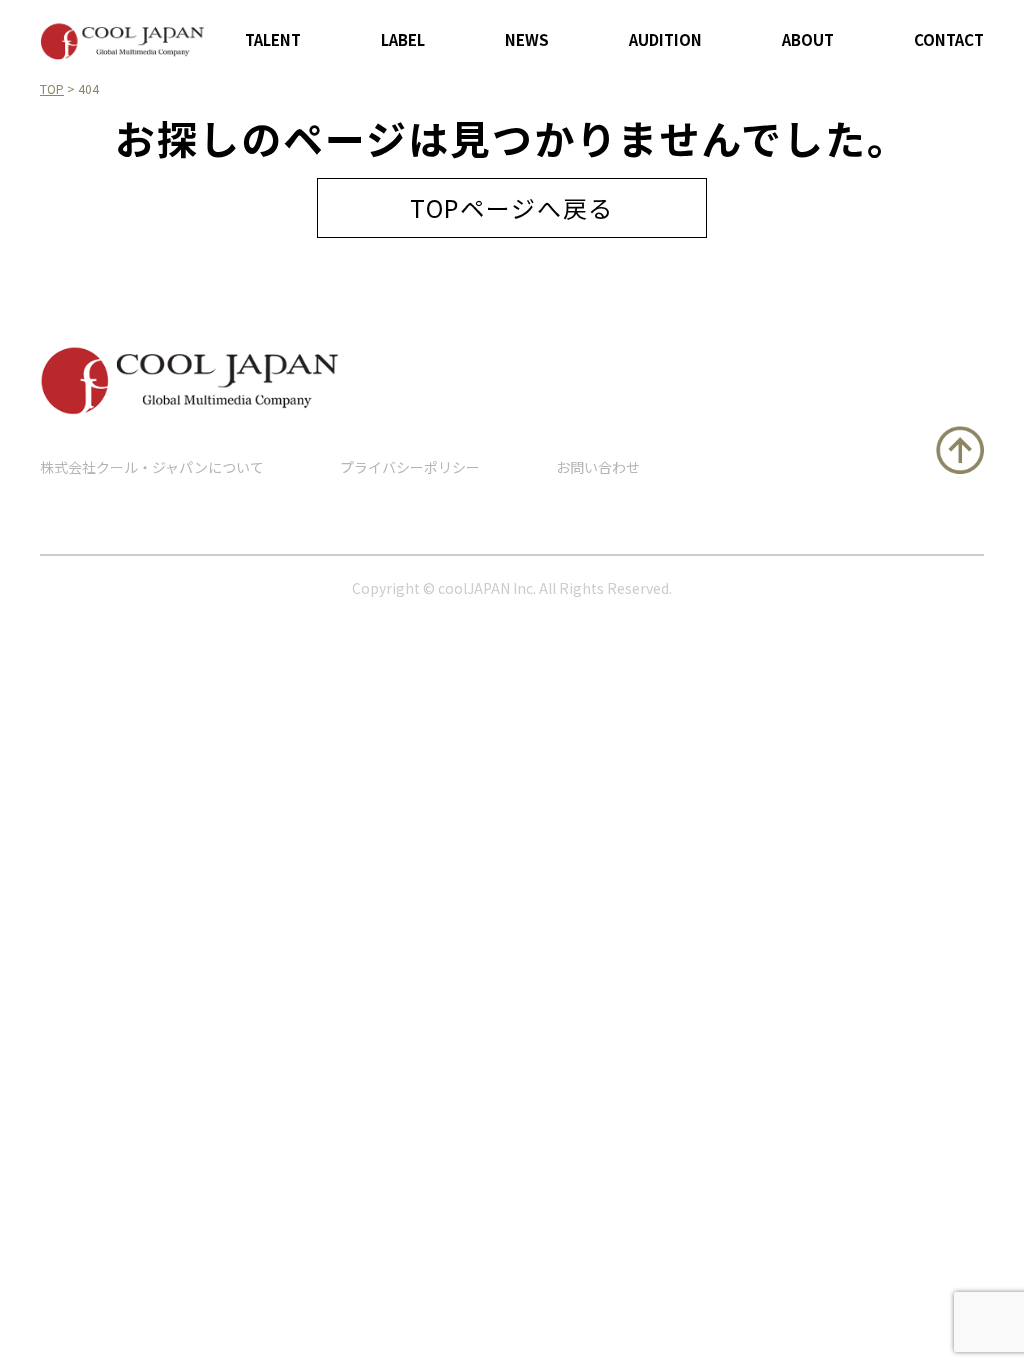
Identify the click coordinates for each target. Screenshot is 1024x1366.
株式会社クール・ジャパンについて (152, 467)
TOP (52, 88)
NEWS (527, 39)
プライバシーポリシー (410, 467)
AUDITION (665, 39)
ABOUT (808, 39)
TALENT (273, 39)
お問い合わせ (598, 467)
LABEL (403, 39)
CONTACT (949, 39)
